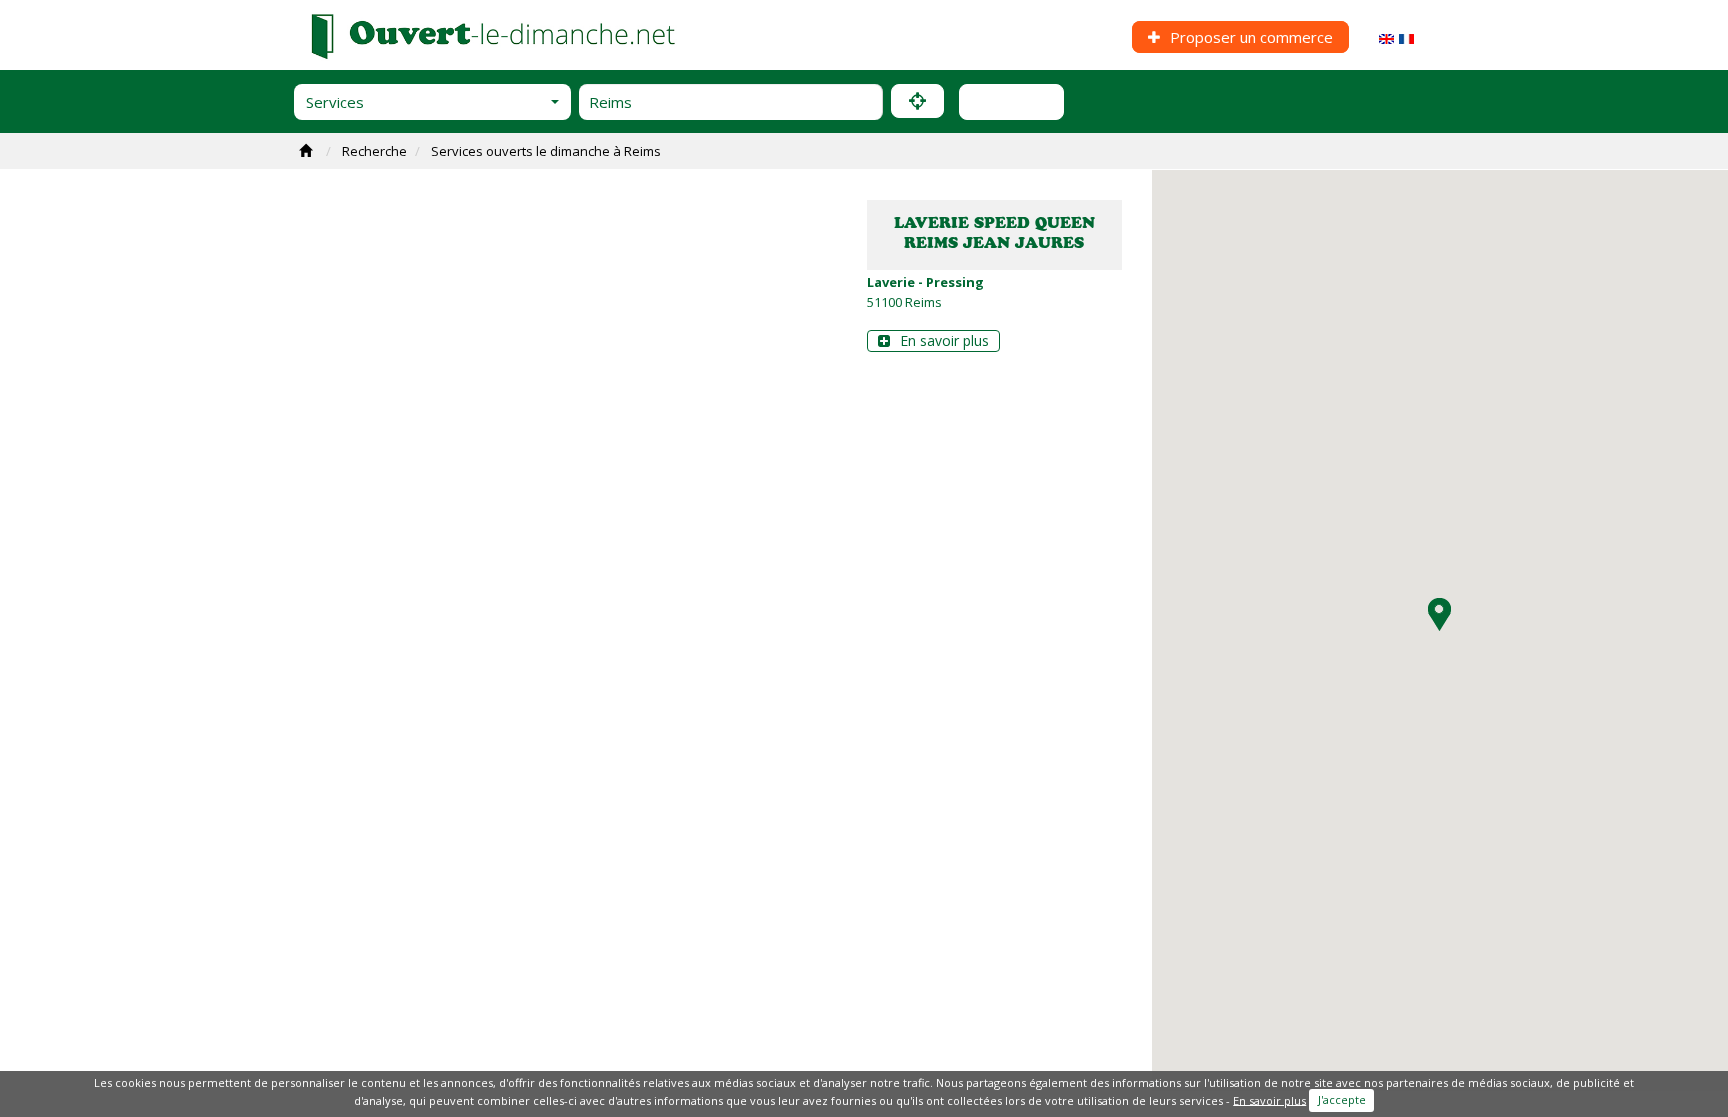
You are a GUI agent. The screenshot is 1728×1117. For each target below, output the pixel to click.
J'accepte (1342, 1099)
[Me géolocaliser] (917, 101)
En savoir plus (942, 340)
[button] (432, 102)
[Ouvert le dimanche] (1406, 37)
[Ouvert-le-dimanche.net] (495, 34)
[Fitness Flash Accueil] (308, 151)
